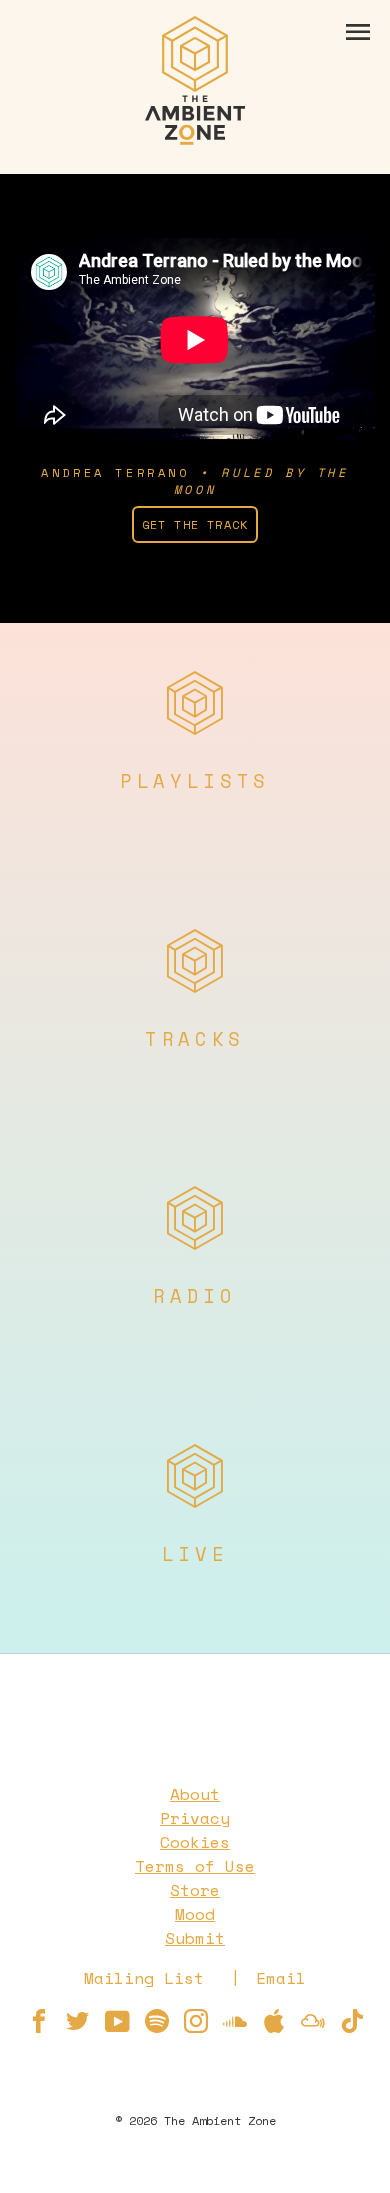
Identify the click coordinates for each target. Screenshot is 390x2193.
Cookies (195, 1842)
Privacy (195, 1818)
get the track (195, 524)
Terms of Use (195, 1866)
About (195, 1794)
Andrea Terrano (115, 472)
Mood (195, 1914)
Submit (195, 1938)
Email (281, 1978)
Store (195, 1890)
